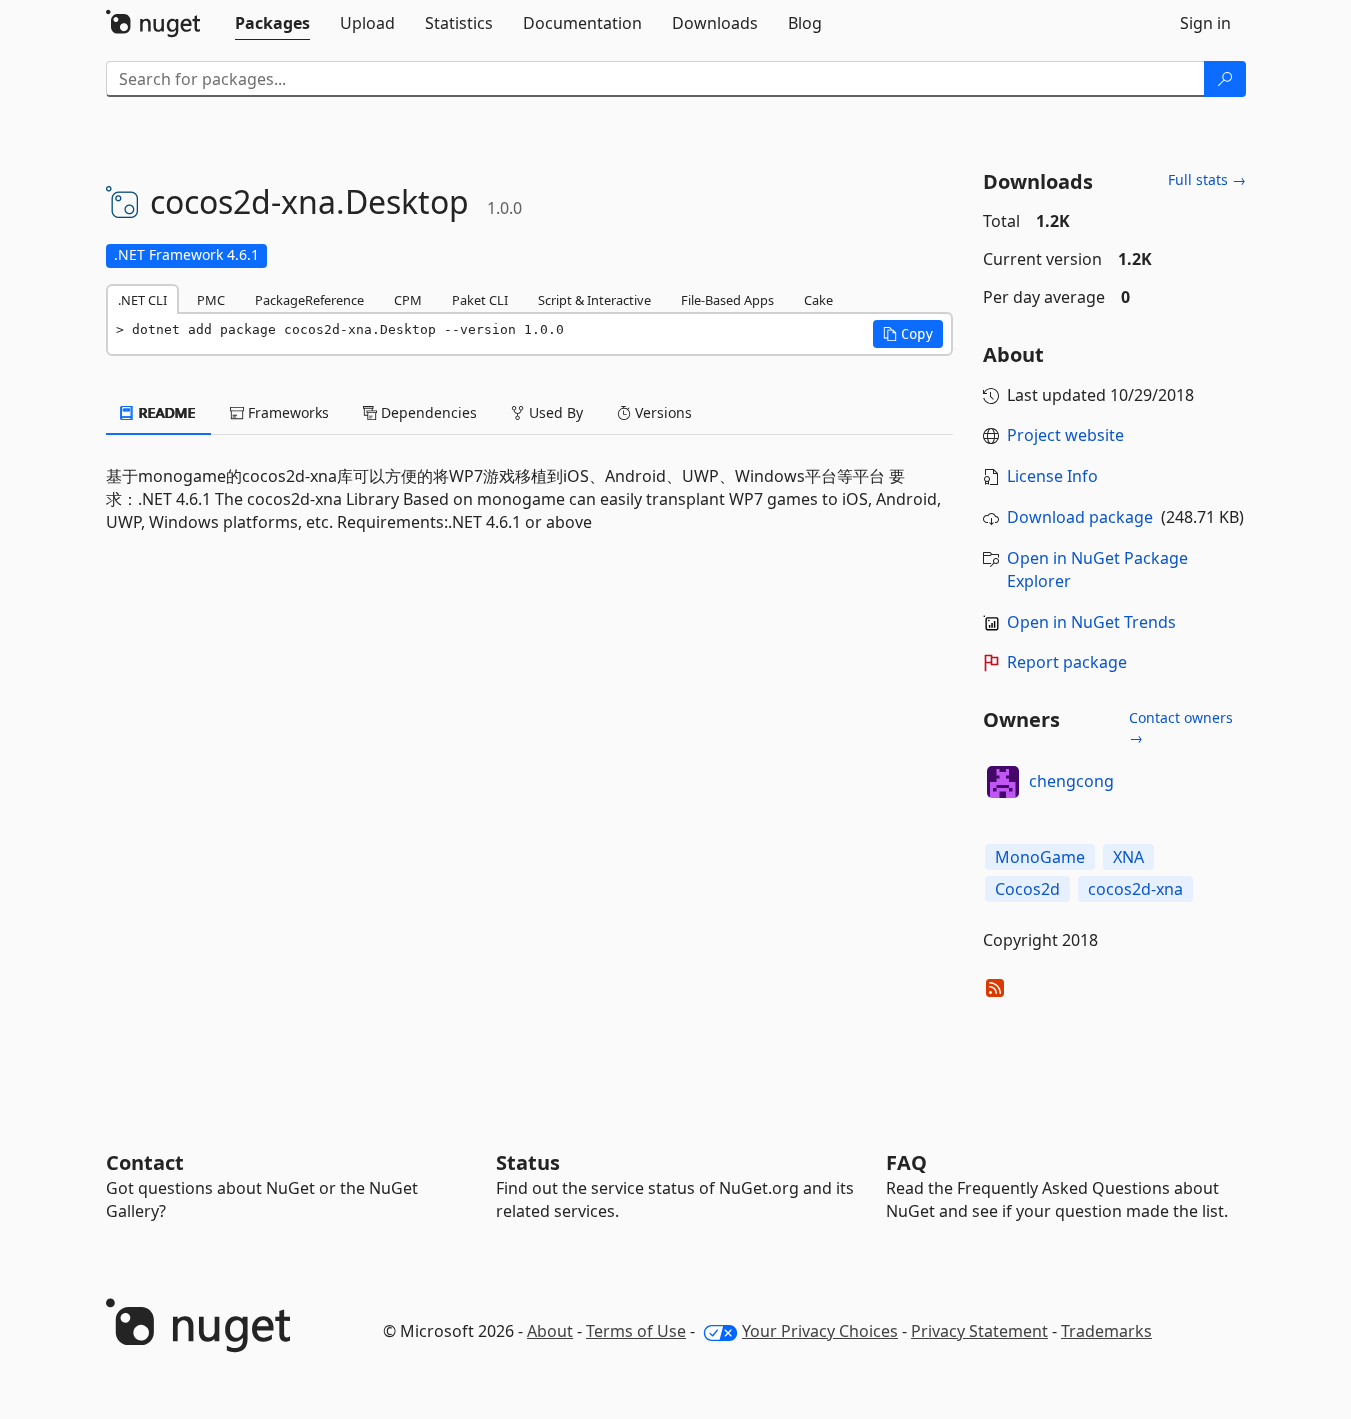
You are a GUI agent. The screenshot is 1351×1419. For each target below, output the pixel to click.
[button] (908, 334)
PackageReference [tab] (309, 300)
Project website (1065, 435)
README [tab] (165, 412)
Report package (1067, 662)
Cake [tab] (818, 300)
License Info (1052, 476)
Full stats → (1207, 179)
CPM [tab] (408, 300)
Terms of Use (636, 1331)
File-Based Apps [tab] (727, 300)
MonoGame (1040, 857)
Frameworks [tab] (286, 412)
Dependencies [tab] (427, 412)
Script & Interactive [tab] (594, 300)
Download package (1080, 517)
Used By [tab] (554, 412)
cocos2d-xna (1135, 889)
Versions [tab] (661, 412)
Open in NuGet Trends (1091, 622)
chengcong (1071, 781)
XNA (1128, 857)
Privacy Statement (979, 1331)
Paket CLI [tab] (480, 300)
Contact (145, 1162)
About (550, 1331)
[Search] (1225, 79)
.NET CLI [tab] (142, 300)
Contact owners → (1181, 727)
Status (528, 1162)
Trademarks (1106, 1331)
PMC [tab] (211, 300)
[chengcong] (1003, 782)
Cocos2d (1027, 889)
